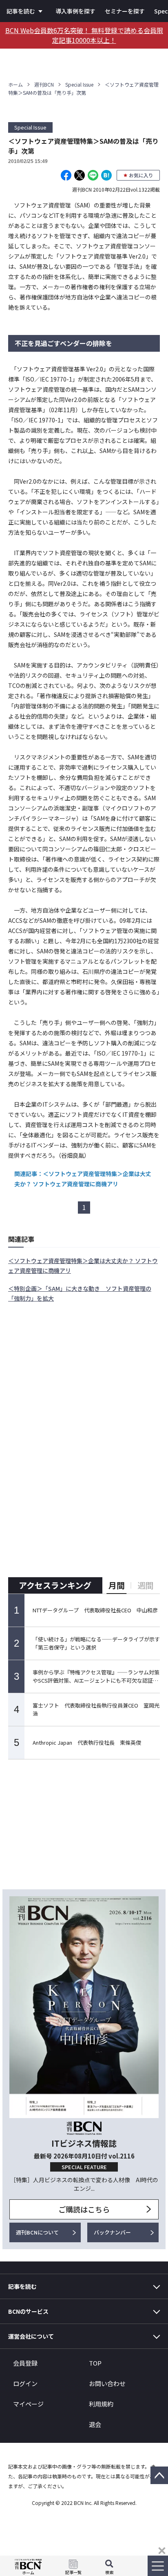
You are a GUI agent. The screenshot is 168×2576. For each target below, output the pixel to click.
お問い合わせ (107, 2383)
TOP (95, 2363)
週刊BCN (44, 84)
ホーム (15, 84)
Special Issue (79, 84)
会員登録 (25, 2363)
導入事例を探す (75, 11)
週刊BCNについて (37, 2232)
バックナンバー (112, 2232)
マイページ (28, 2404)
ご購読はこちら (84, 2209)
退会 (95, 2424)
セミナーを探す (125, 11)
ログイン (25, 2383)
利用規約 (101, 2404)
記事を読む (21, 11)
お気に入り (141, 175)
